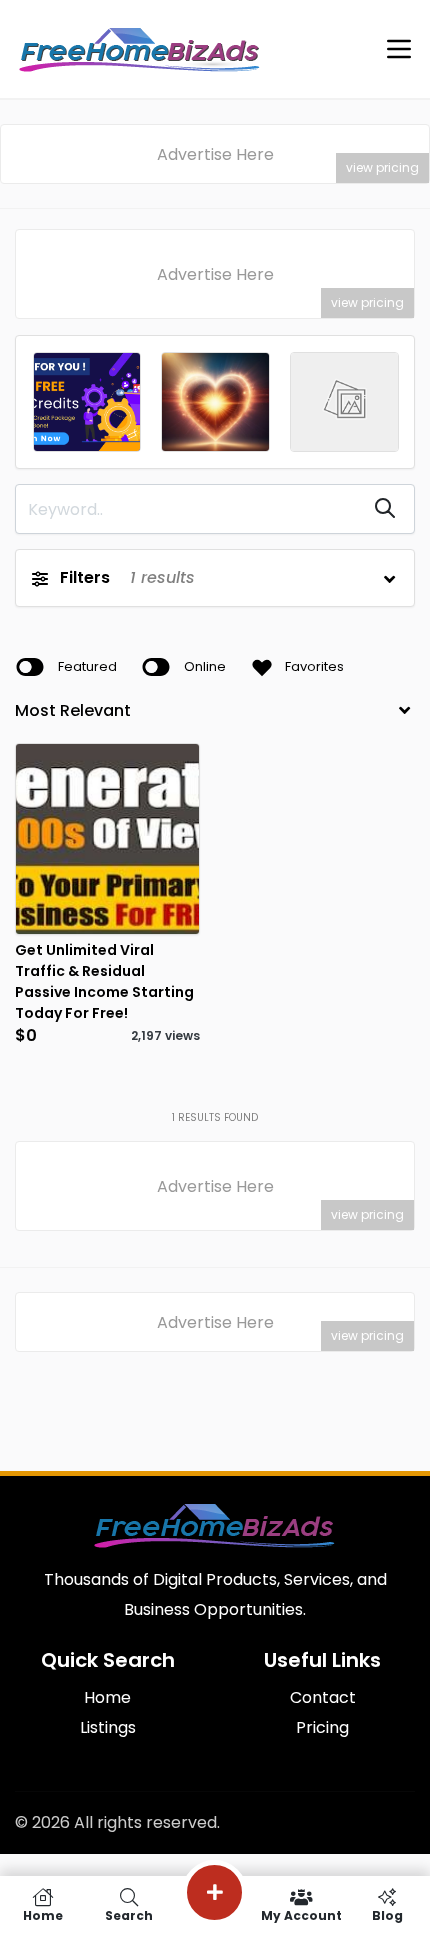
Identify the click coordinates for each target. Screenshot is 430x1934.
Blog (387, 1914)
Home (43, 1914)
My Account (301, 1914)
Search (129, 1914)
